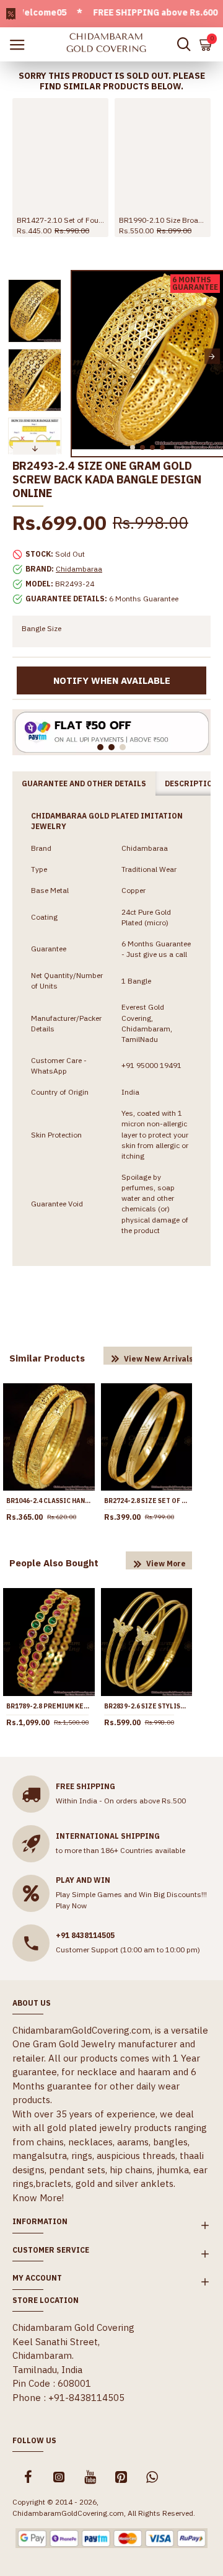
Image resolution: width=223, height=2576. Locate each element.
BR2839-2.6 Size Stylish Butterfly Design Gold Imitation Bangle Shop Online (147, 1706)
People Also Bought (54, 1563)
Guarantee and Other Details (84, 783)
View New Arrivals (159, 1359)
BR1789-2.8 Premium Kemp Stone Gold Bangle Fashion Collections (49, 1706)
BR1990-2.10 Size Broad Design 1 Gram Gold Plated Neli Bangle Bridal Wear (163, 220)
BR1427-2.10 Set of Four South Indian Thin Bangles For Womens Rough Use (60, 220)
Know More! (38, 2198)
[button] (83, 357)
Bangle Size (42, 628)
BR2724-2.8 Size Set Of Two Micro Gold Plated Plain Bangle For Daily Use (147, 1501)
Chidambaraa (79, 569)
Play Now (71, 1905)
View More (166, 1564)
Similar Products (47, 1358)
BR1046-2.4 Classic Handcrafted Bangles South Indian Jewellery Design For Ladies (49, 1501)
